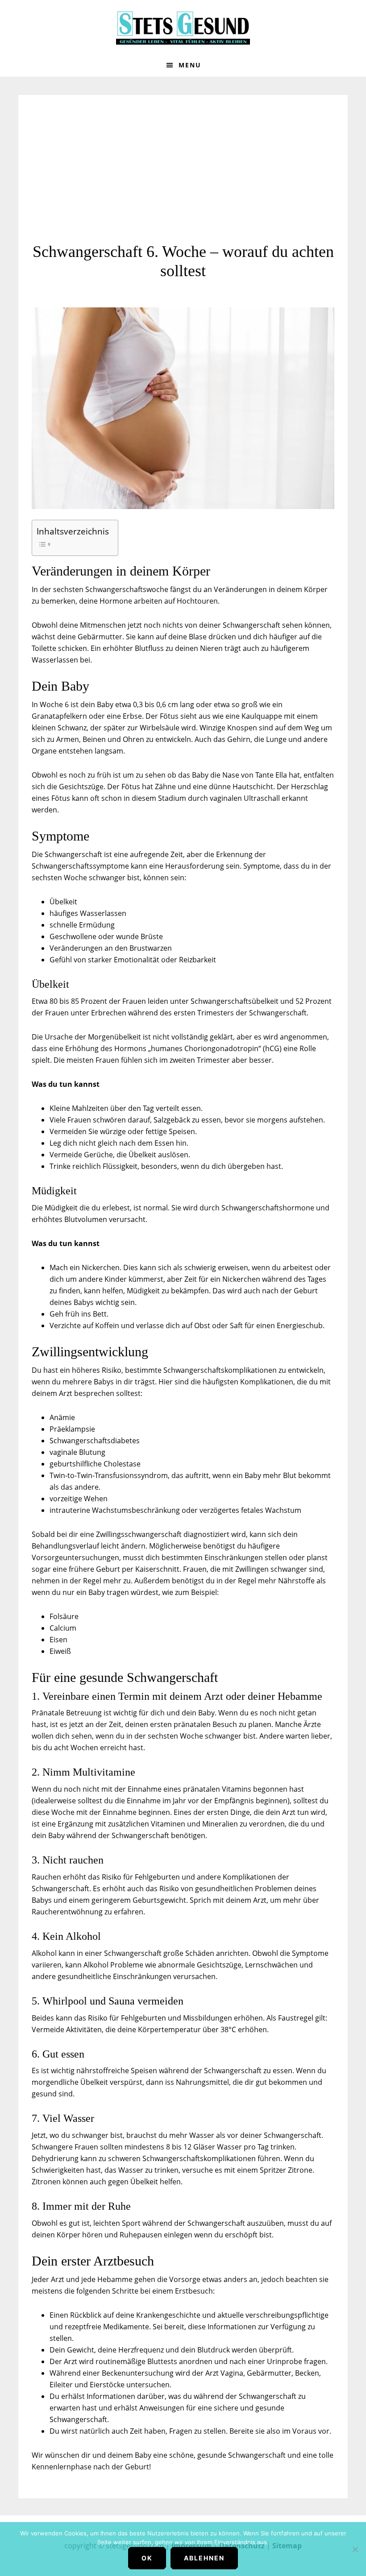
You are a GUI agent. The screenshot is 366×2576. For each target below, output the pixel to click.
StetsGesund (183, 27)
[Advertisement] (183, 175)
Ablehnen (204, 2558)
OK (147, 2558)
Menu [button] (190, 65)
